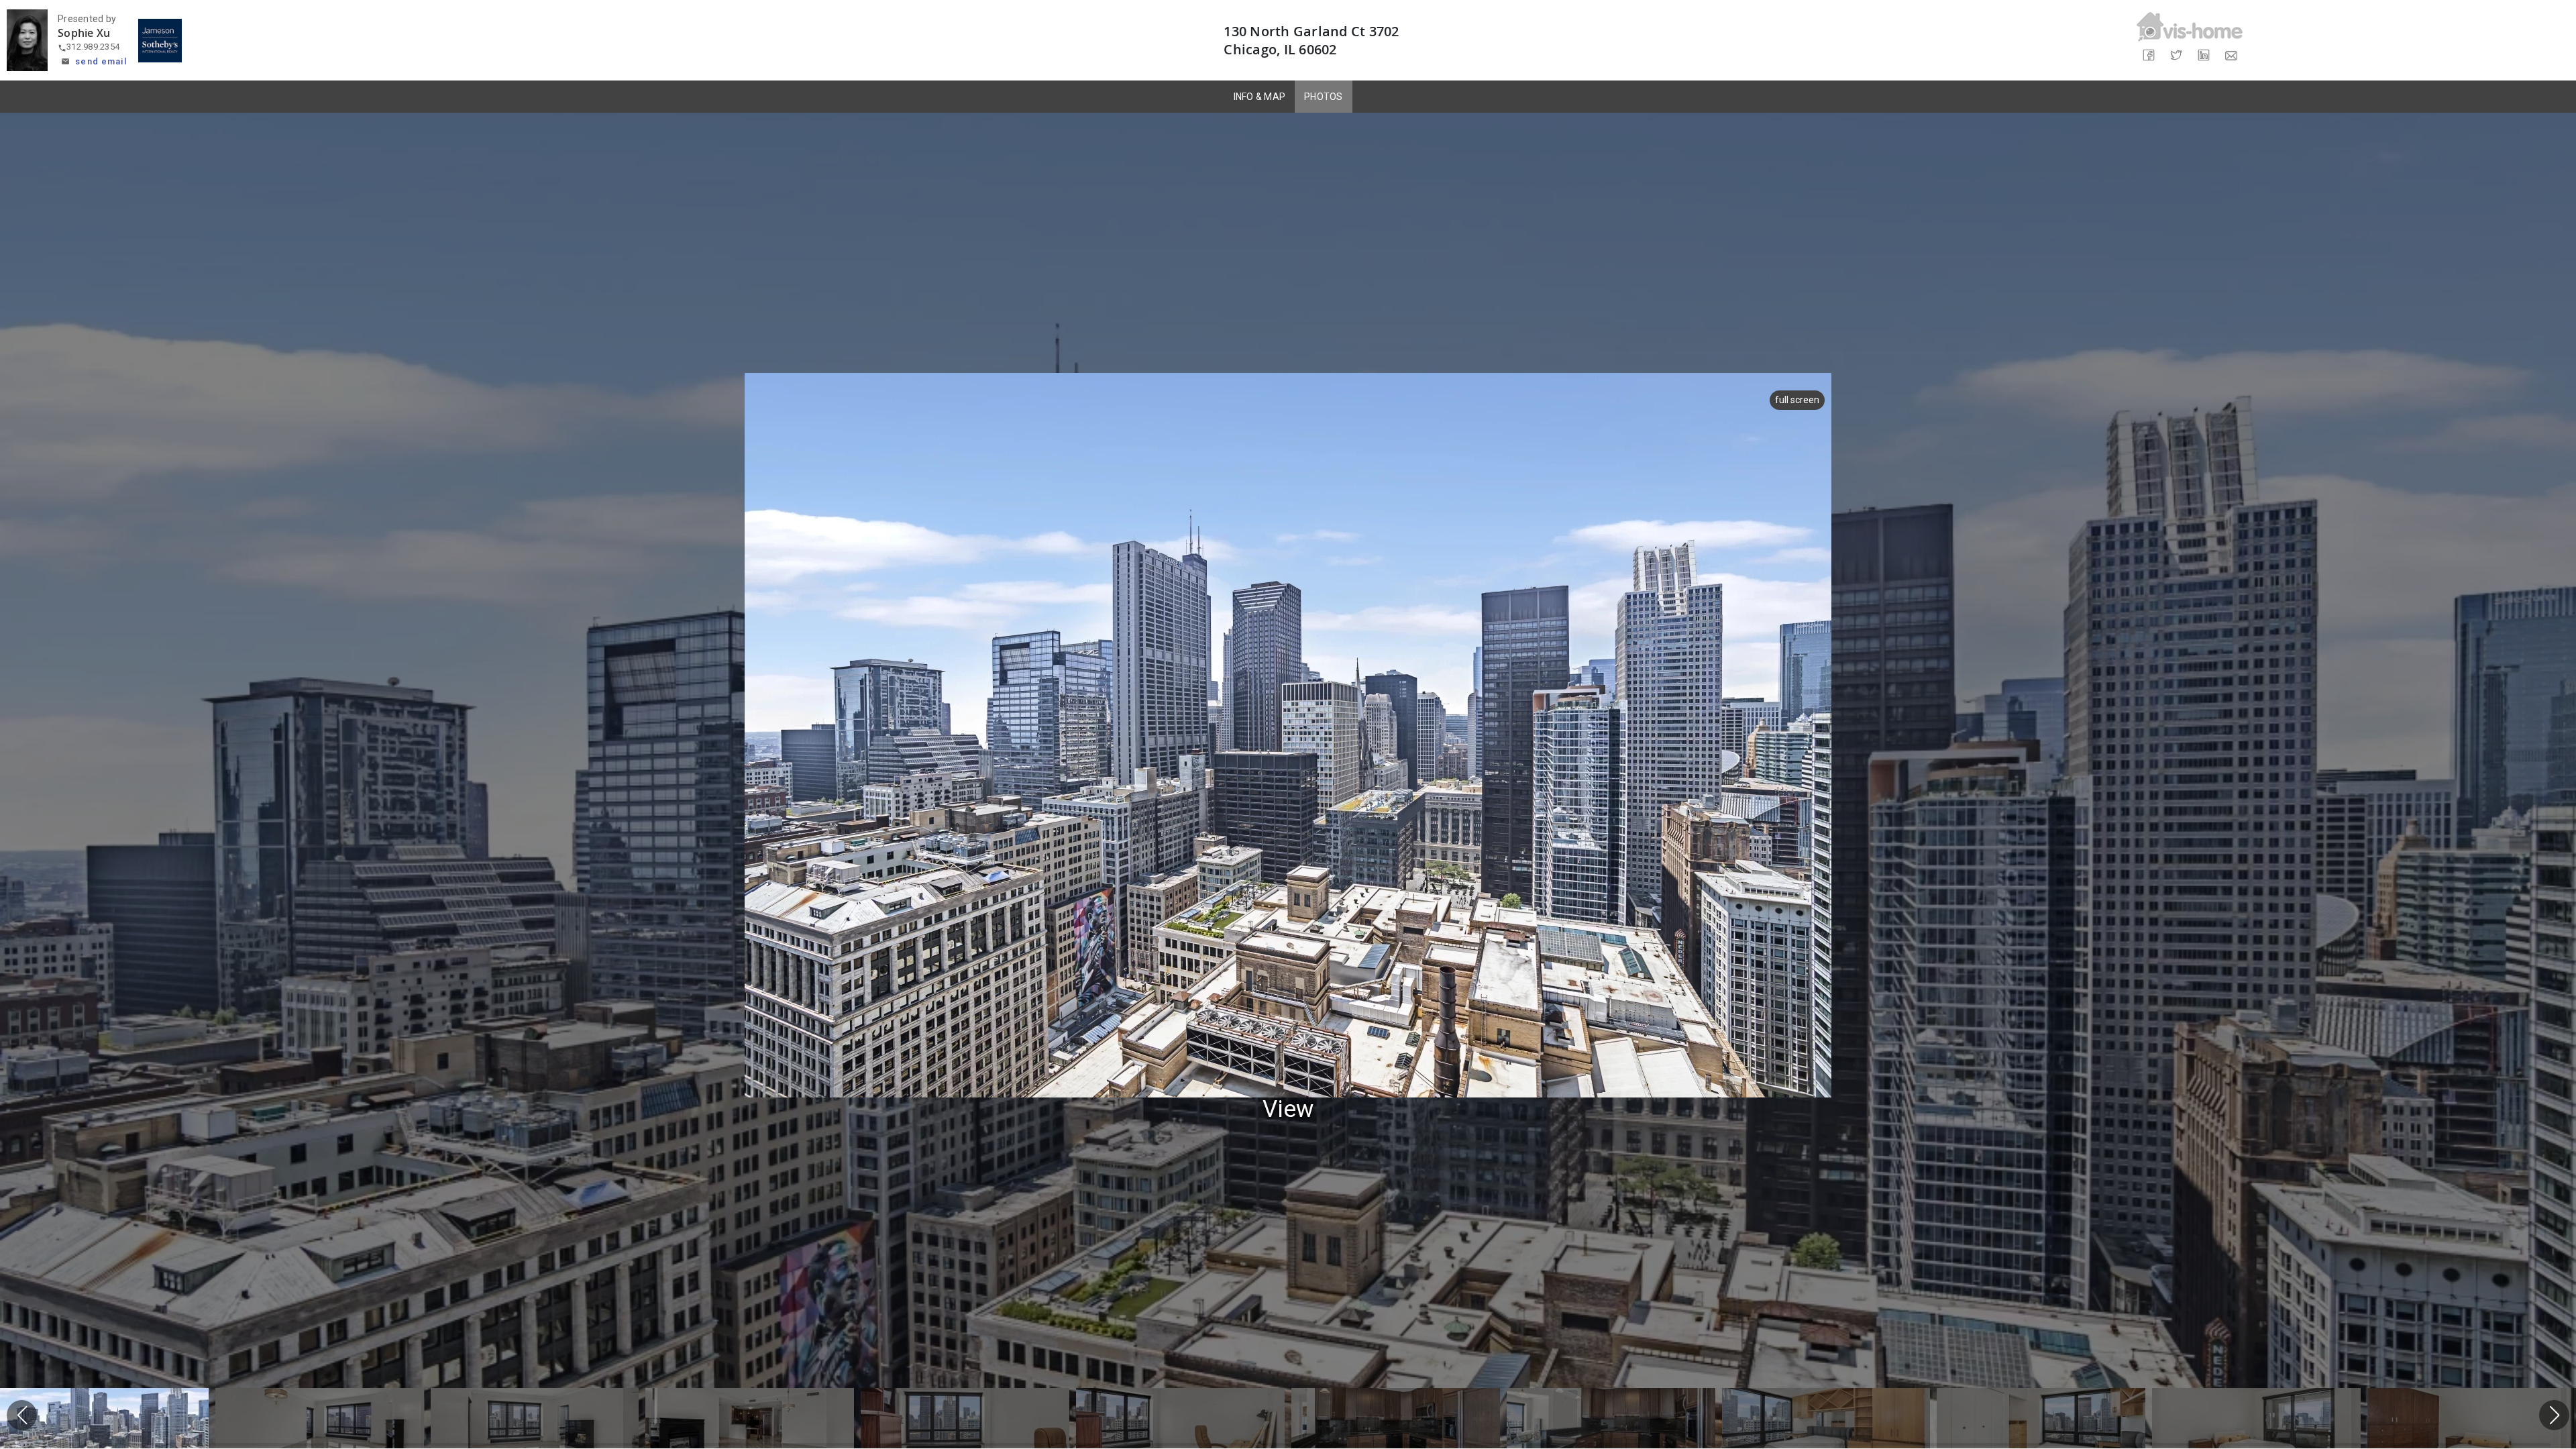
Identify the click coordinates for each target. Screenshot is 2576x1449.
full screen (1797, 400)
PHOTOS (1324, 97)
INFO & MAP (1260, 97)
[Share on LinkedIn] (2203, 55)
